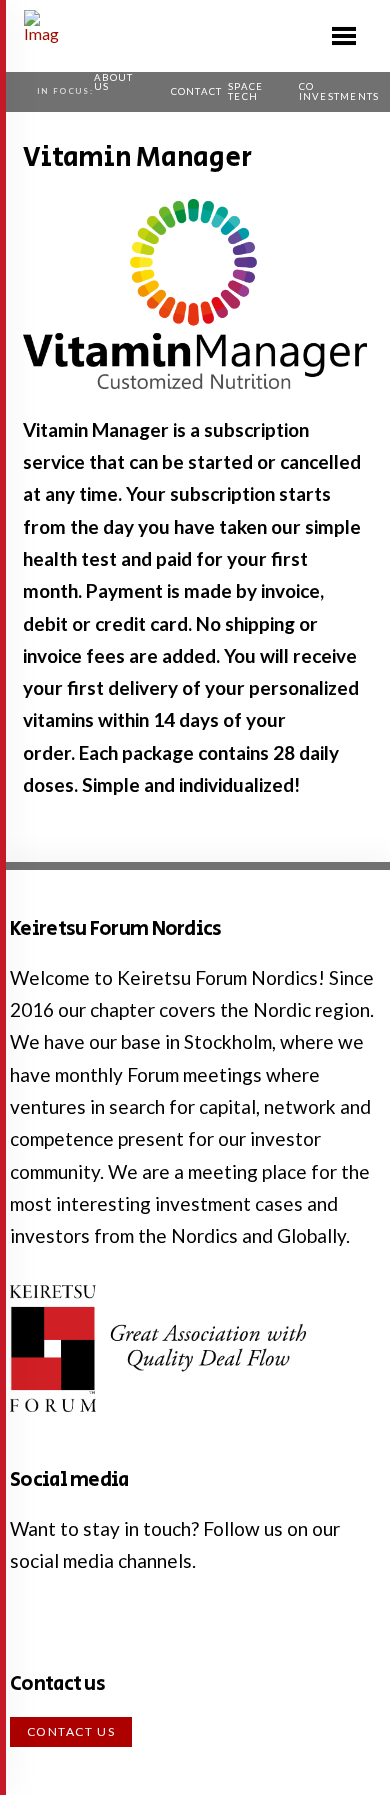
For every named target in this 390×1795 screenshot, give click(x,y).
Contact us (71, 1731)
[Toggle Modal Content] (344, 36)
